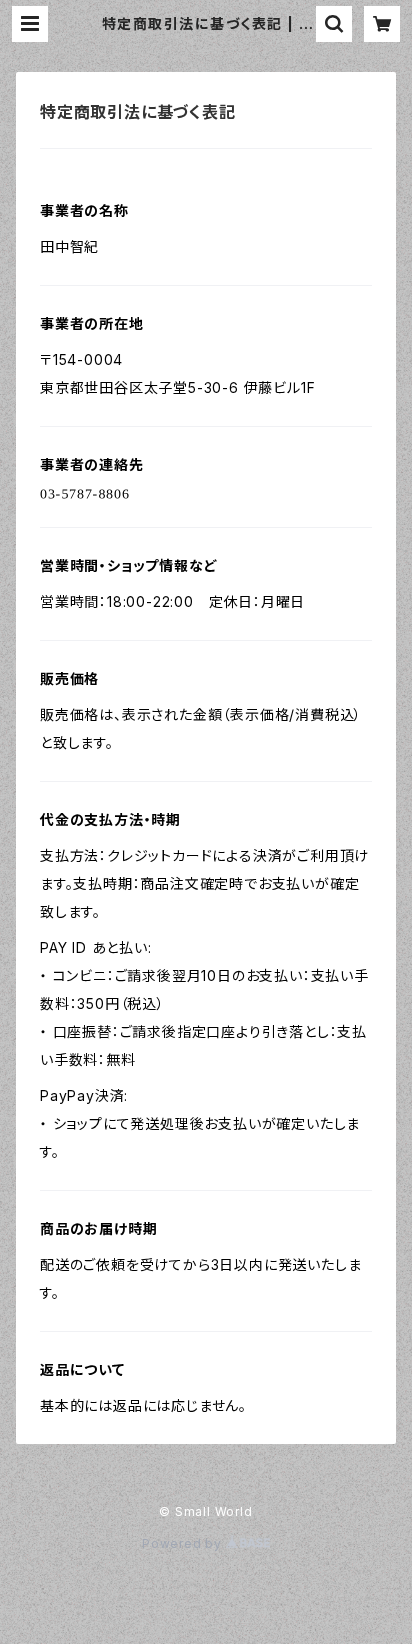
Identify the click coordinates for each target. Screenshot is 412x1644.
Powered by (184, 1543)
